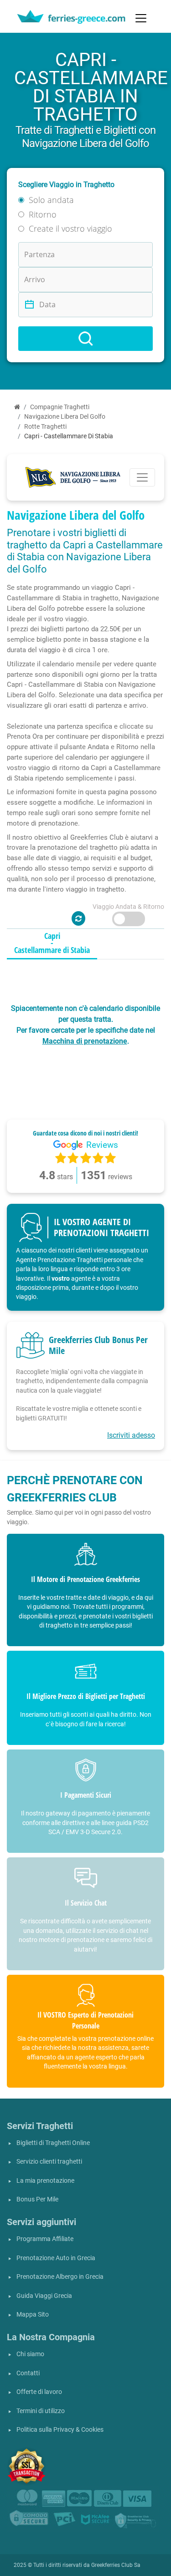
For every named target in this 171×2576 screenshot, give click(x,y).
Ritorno (43, 214)
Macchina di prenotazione (85, 1041)
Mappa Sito (33, 2315)
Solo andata (51, 200)
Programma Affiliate (45, 2239)
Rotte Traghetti (45, 427)
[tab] (52, 943)
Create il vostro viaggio (70, 228)
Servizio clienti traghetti (49, 2162)
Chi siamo (30, 2354)
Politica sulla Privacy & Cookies (60, 2430)
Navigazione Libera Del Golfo (65, 417)
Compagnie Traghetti (60, 407)
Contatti (28, 2373)
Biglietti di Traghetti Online (53, 2143)
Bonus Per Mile (37, 2199)
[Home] (17, 407)
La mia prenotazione (45, 2181)
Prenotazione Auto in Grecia (56, 2258)
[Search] (85, 339)
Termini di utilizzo (41, 2411)
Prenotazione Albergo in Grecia (60, 2277)
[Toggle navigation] (141, 18)
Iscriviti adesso (131, 1435)
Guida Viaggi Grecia (44, 2296)
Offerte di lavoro (39, 2392)
